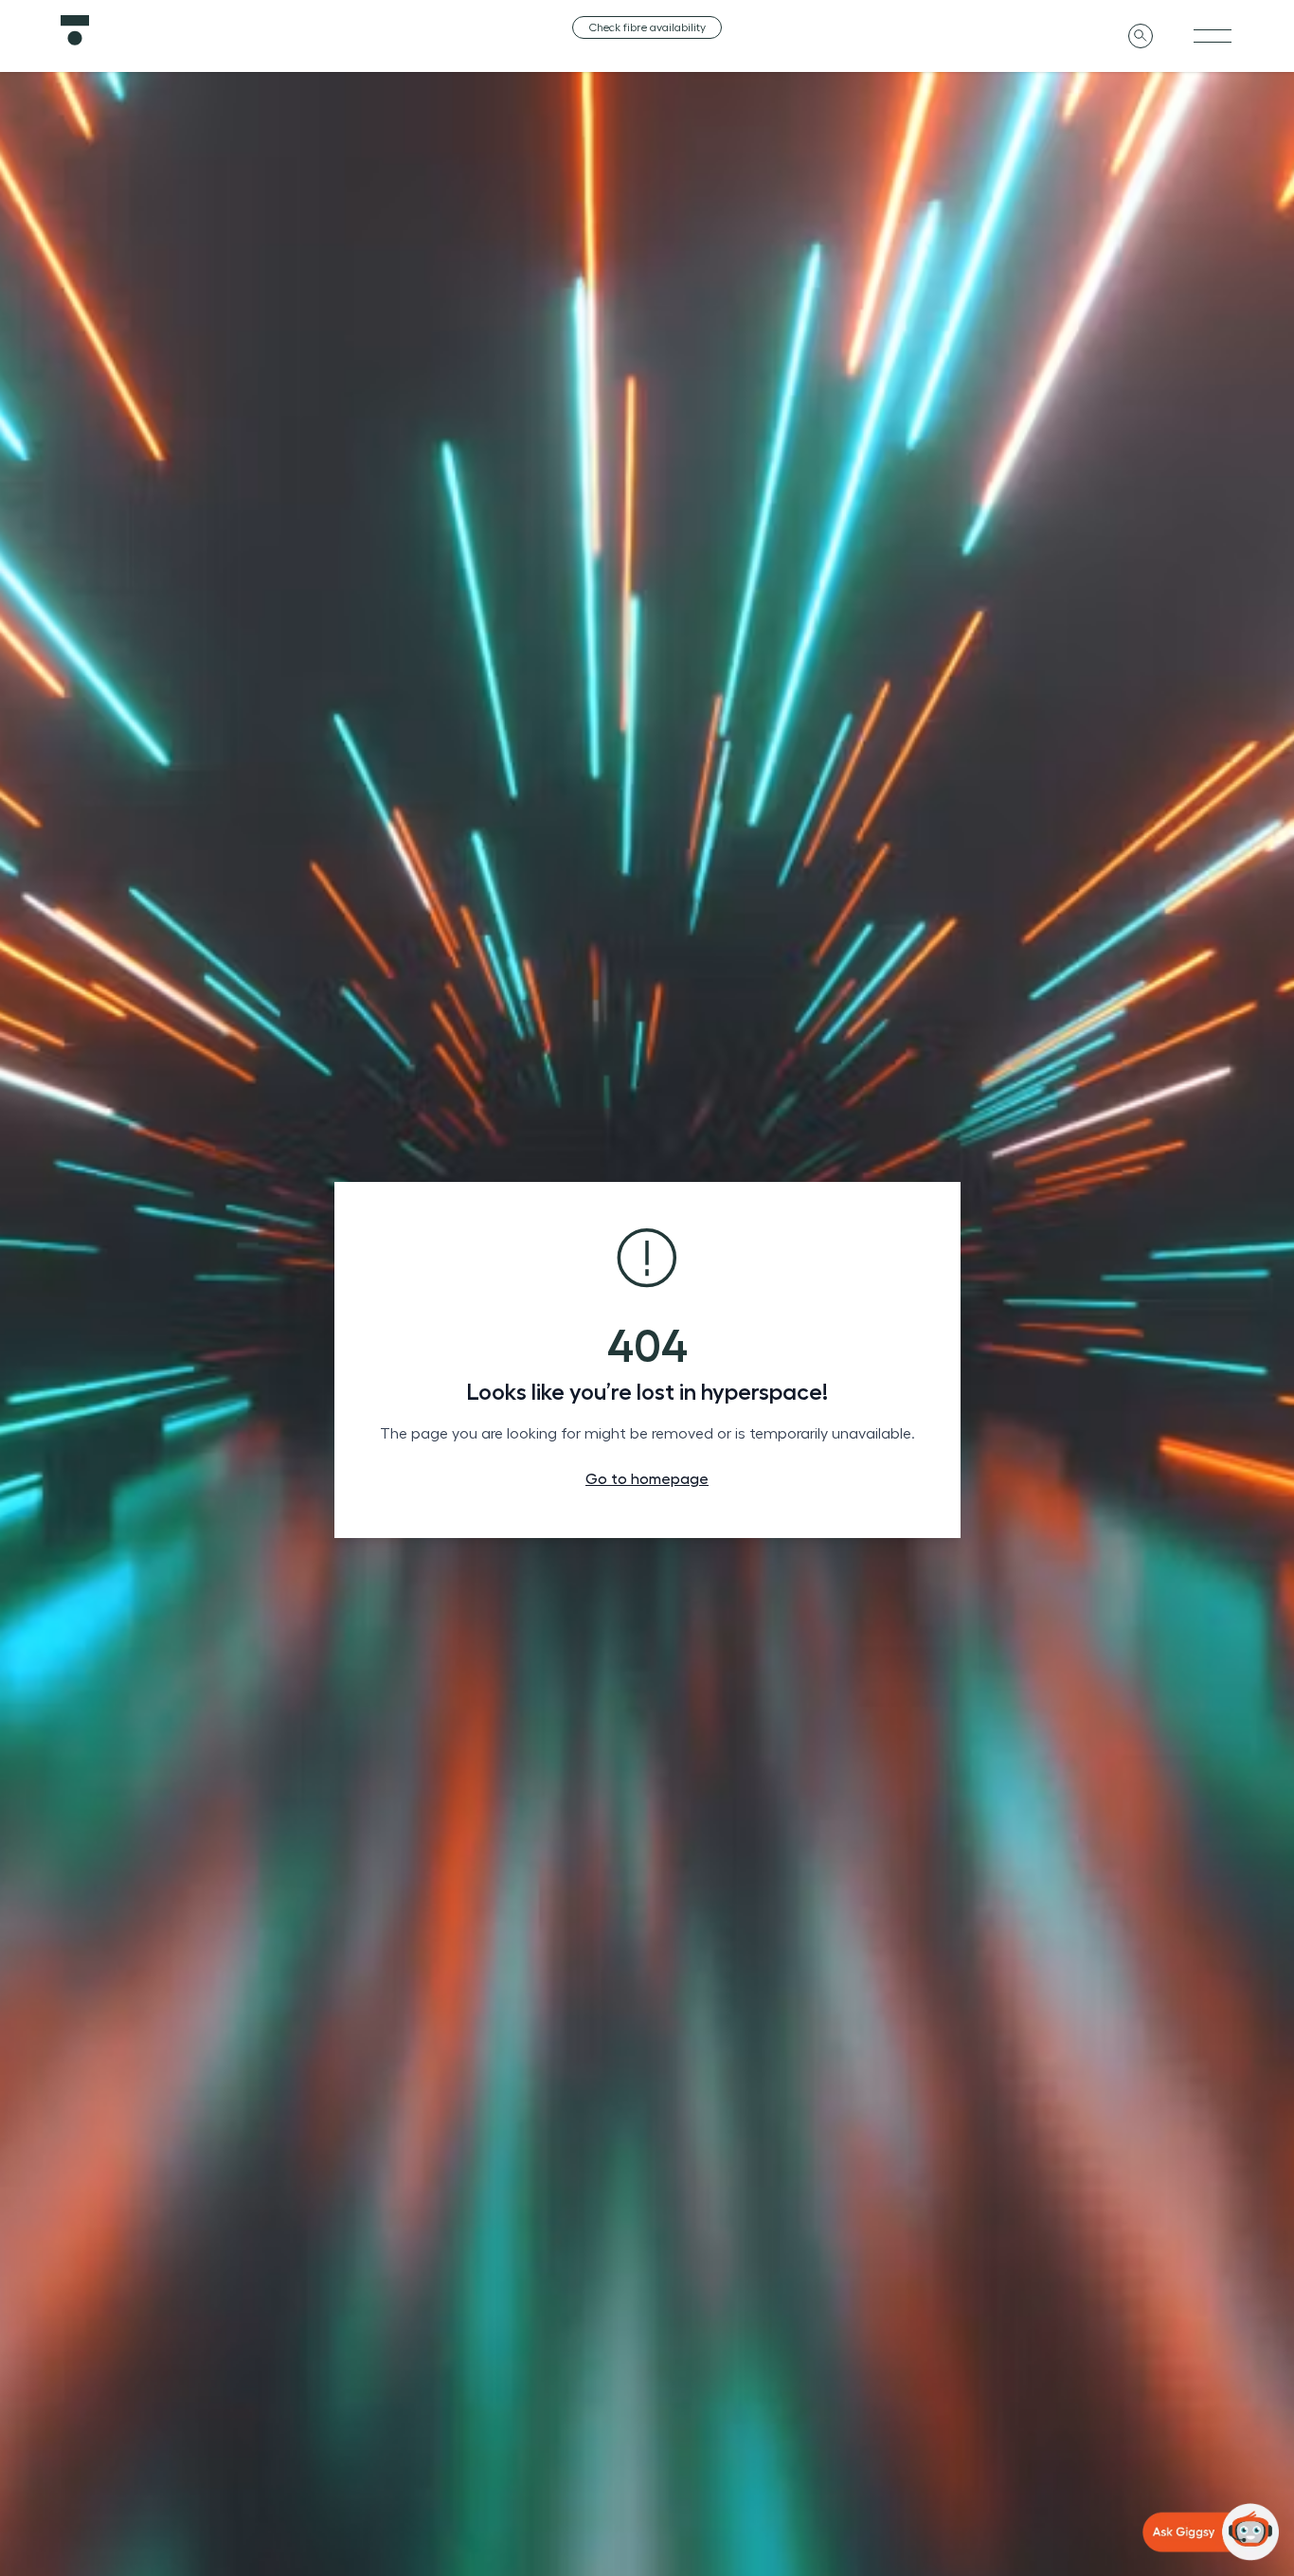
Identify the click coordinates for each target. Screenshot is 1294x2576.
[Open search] (1141, 36)
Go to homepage (647, 1479)
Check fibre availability (647, 27)
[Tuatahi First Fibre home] (256, 30)
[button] (1211, 2532)
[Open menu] (1213, 36)
